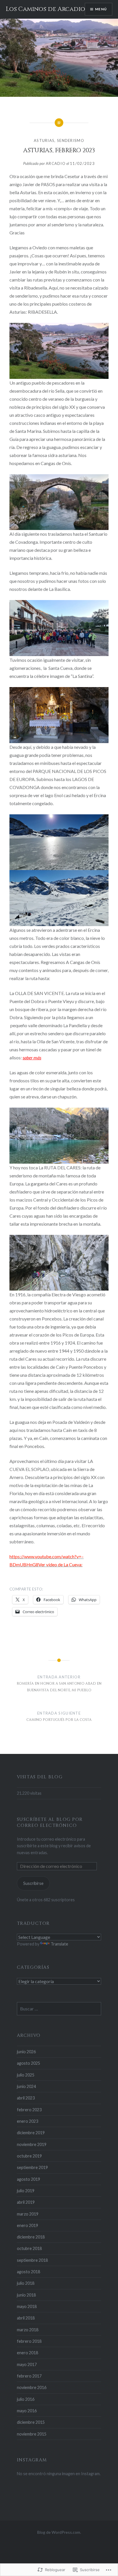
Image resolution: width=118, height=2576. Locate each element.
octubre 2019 (29, 2156)
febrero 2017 (29, 2376)
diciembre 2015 (31, 2422)
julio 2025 (26, 2075)
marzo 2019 (28, 2214)
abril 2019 (26, 2202)
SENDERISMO (71, 140)
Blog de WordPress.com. (59, 2532)
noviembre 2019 (32, 2144)
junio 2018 (26, 2295)
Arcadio (56, 163)
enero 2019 (27, 2225)
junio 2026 (26, 2052)
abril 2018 (26, 2318)
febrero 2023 (29, 2110)
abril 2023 (26, 2098)
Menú (101, 9)
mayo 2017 (27, 2364)
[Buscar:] (59, 2009)
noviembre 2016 (32, 2387)
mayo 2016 (27, 2411)
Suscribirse (33, 1883)
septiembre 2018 (32, 2260)
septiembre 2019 (32, 2167)
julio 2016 (26, 2399)
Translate (59, 1944)
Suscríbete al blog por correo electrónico (50, 1823)
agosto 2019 (28, 2179)
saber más (32, 1057)
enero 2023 (27, 2121)
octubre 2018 (29, 2248)
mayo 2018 (27, 2306)
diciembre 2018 (31, 2237)
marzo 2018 (28, 2330)
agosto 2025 (28, 2063)
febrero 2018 (29, 2341)
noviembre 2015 (32, 2434)
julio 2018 (26, 2283)
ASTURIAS (44, 140)
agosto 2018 (28, 2272)
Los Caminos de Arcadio (45, 9)
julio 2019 (26, 2191)
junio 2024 (26, 2086)
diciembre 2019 (31, 2133)
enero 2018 (27, 2353)
